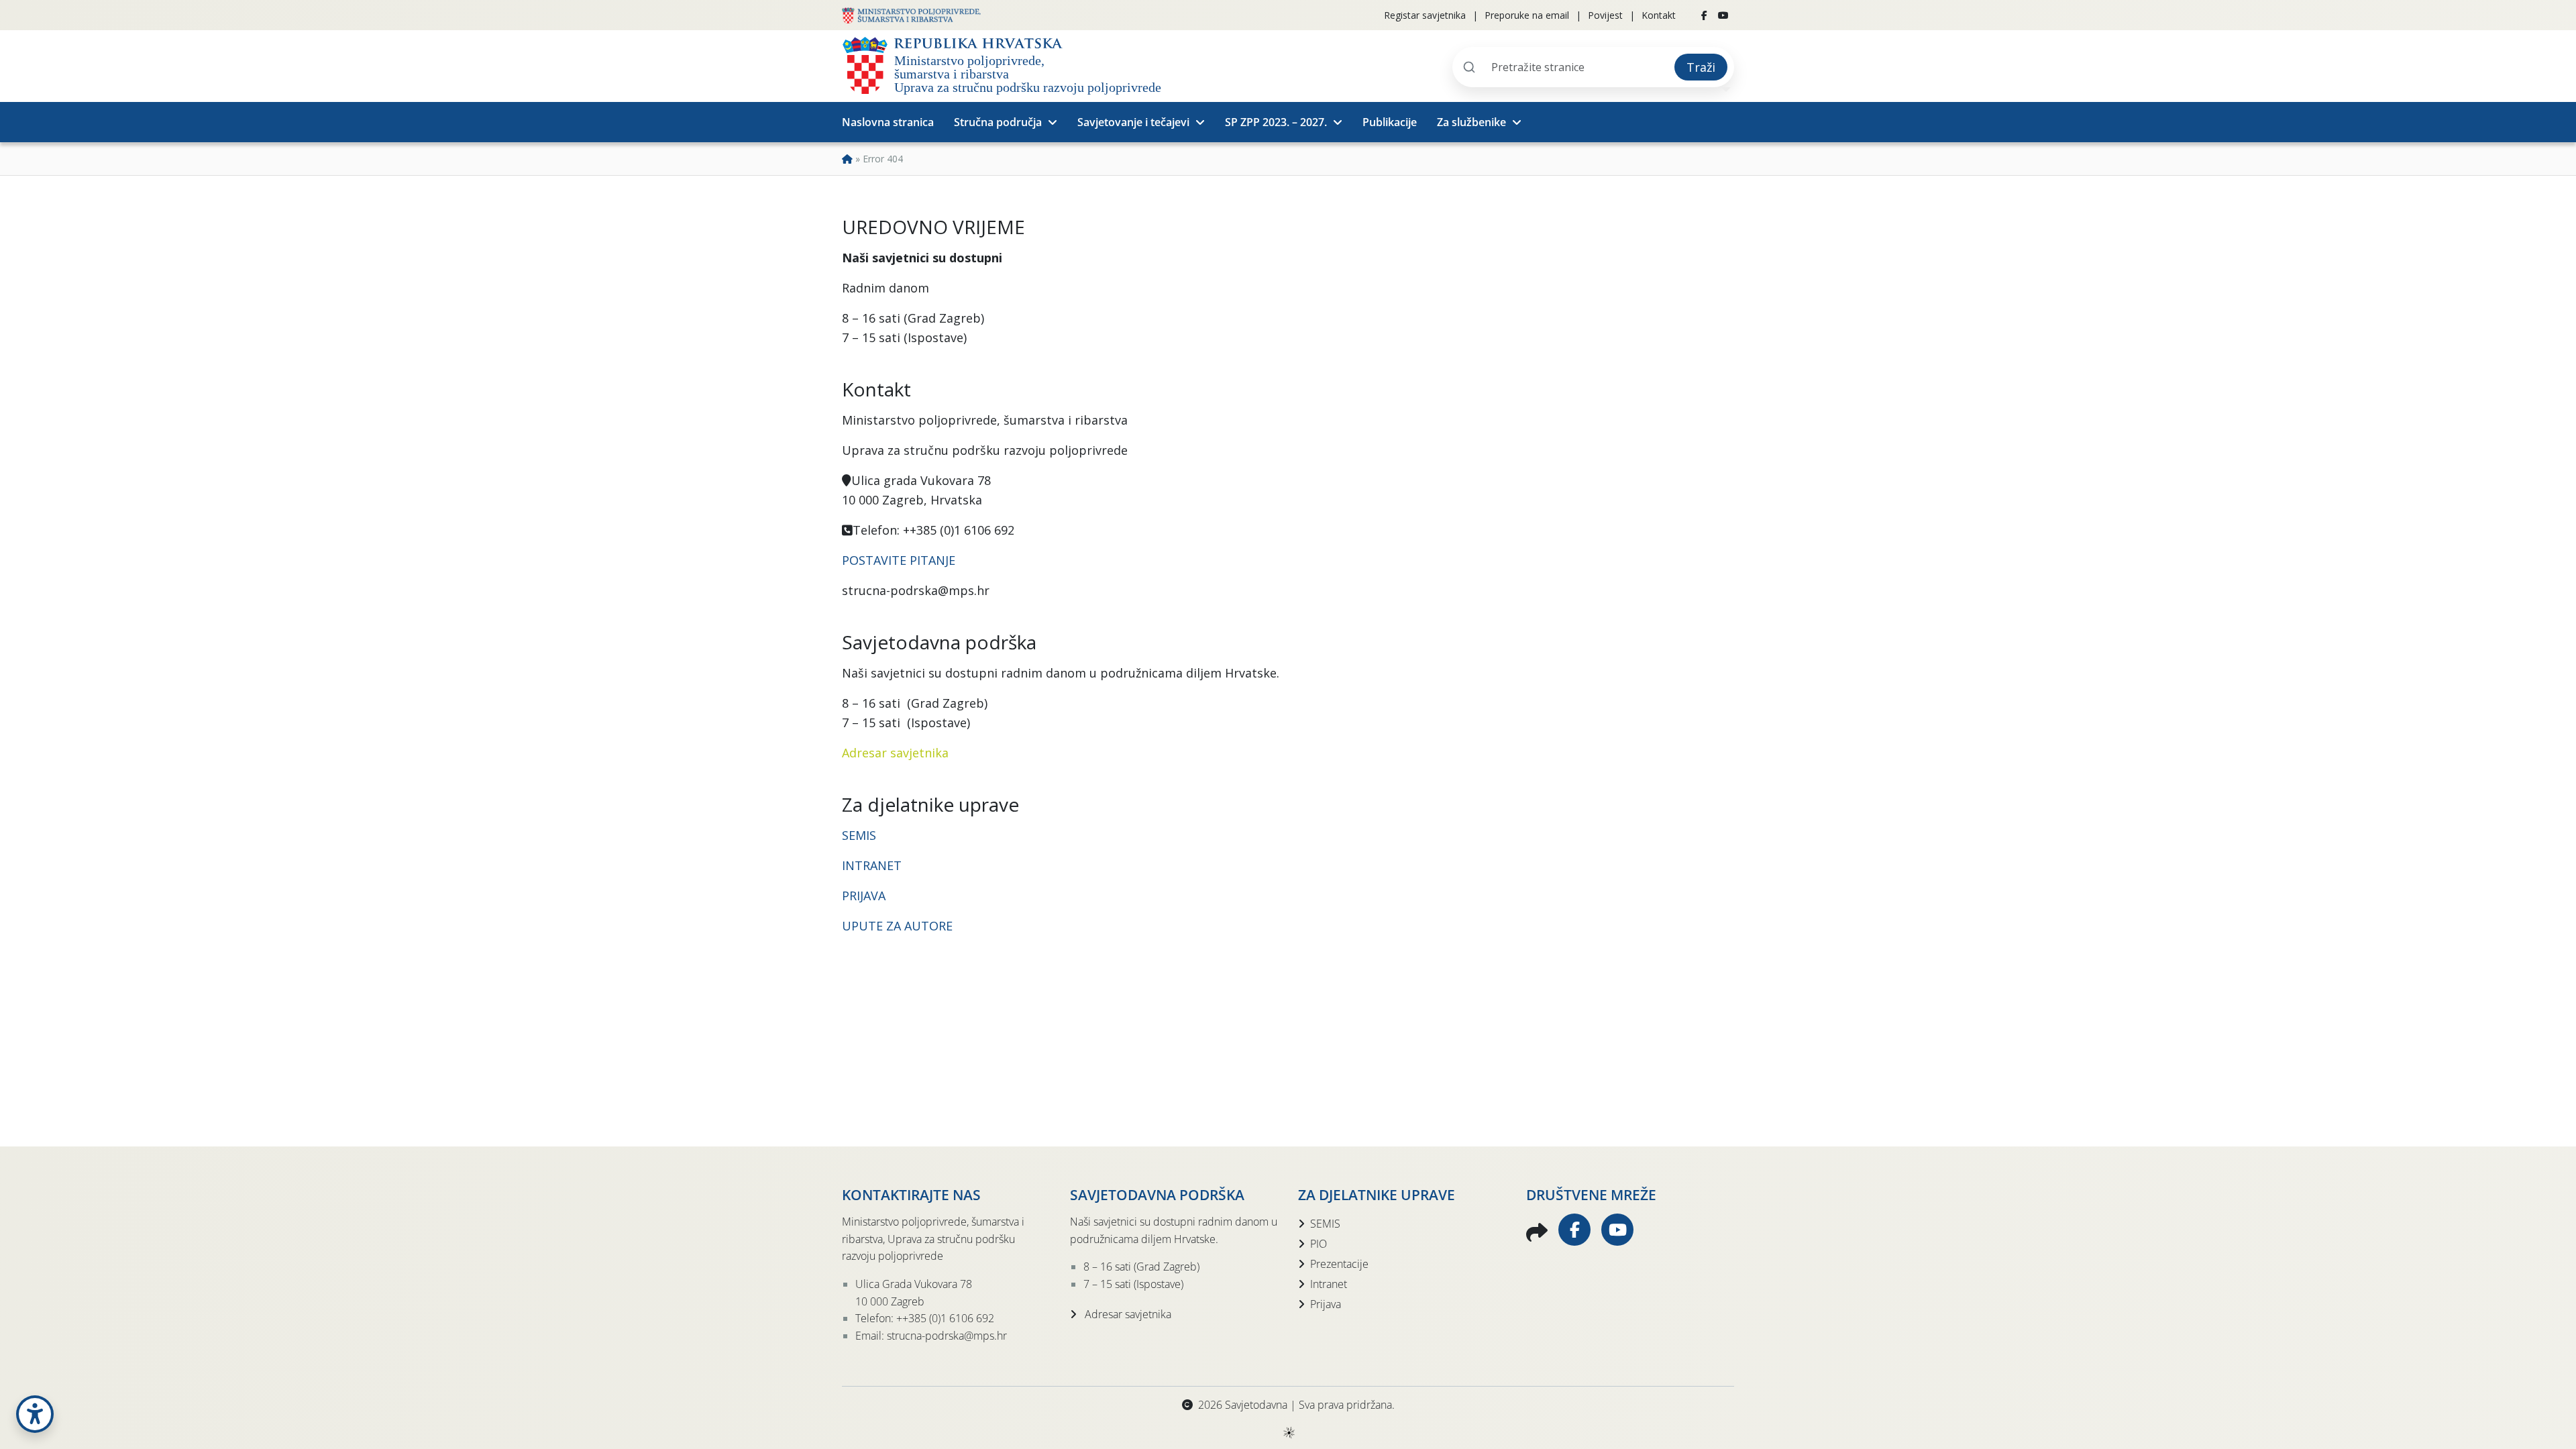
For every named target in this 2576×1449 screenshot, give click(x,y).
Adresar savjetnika (895, 753)
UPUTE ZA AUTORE (897, 926)
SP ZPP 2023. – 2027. (1276, 122)
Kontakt (1659, 15)
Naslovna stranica (888, 122)
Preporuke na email (1527, 15)
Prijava (1326, 1304)
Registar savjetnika (1425, 15)
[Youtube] (1723, 15)
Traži (1701, 67)
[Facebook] (1704, 15)
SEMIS (859, 835)
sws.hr (1288, 1432)
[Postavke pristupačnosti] (35, 1414)
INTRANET (872, 865)
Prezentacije (1339, 1264)
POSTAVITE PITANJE (899, 560)
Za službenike (1471, 122)
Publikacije (1390, 122)
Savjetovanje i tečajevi (1133, 122)
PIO (1319, 1244)
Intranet (1329, 1284)
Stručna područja (998, 122)
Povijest (1605, 15)
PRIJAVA (865, 896)
